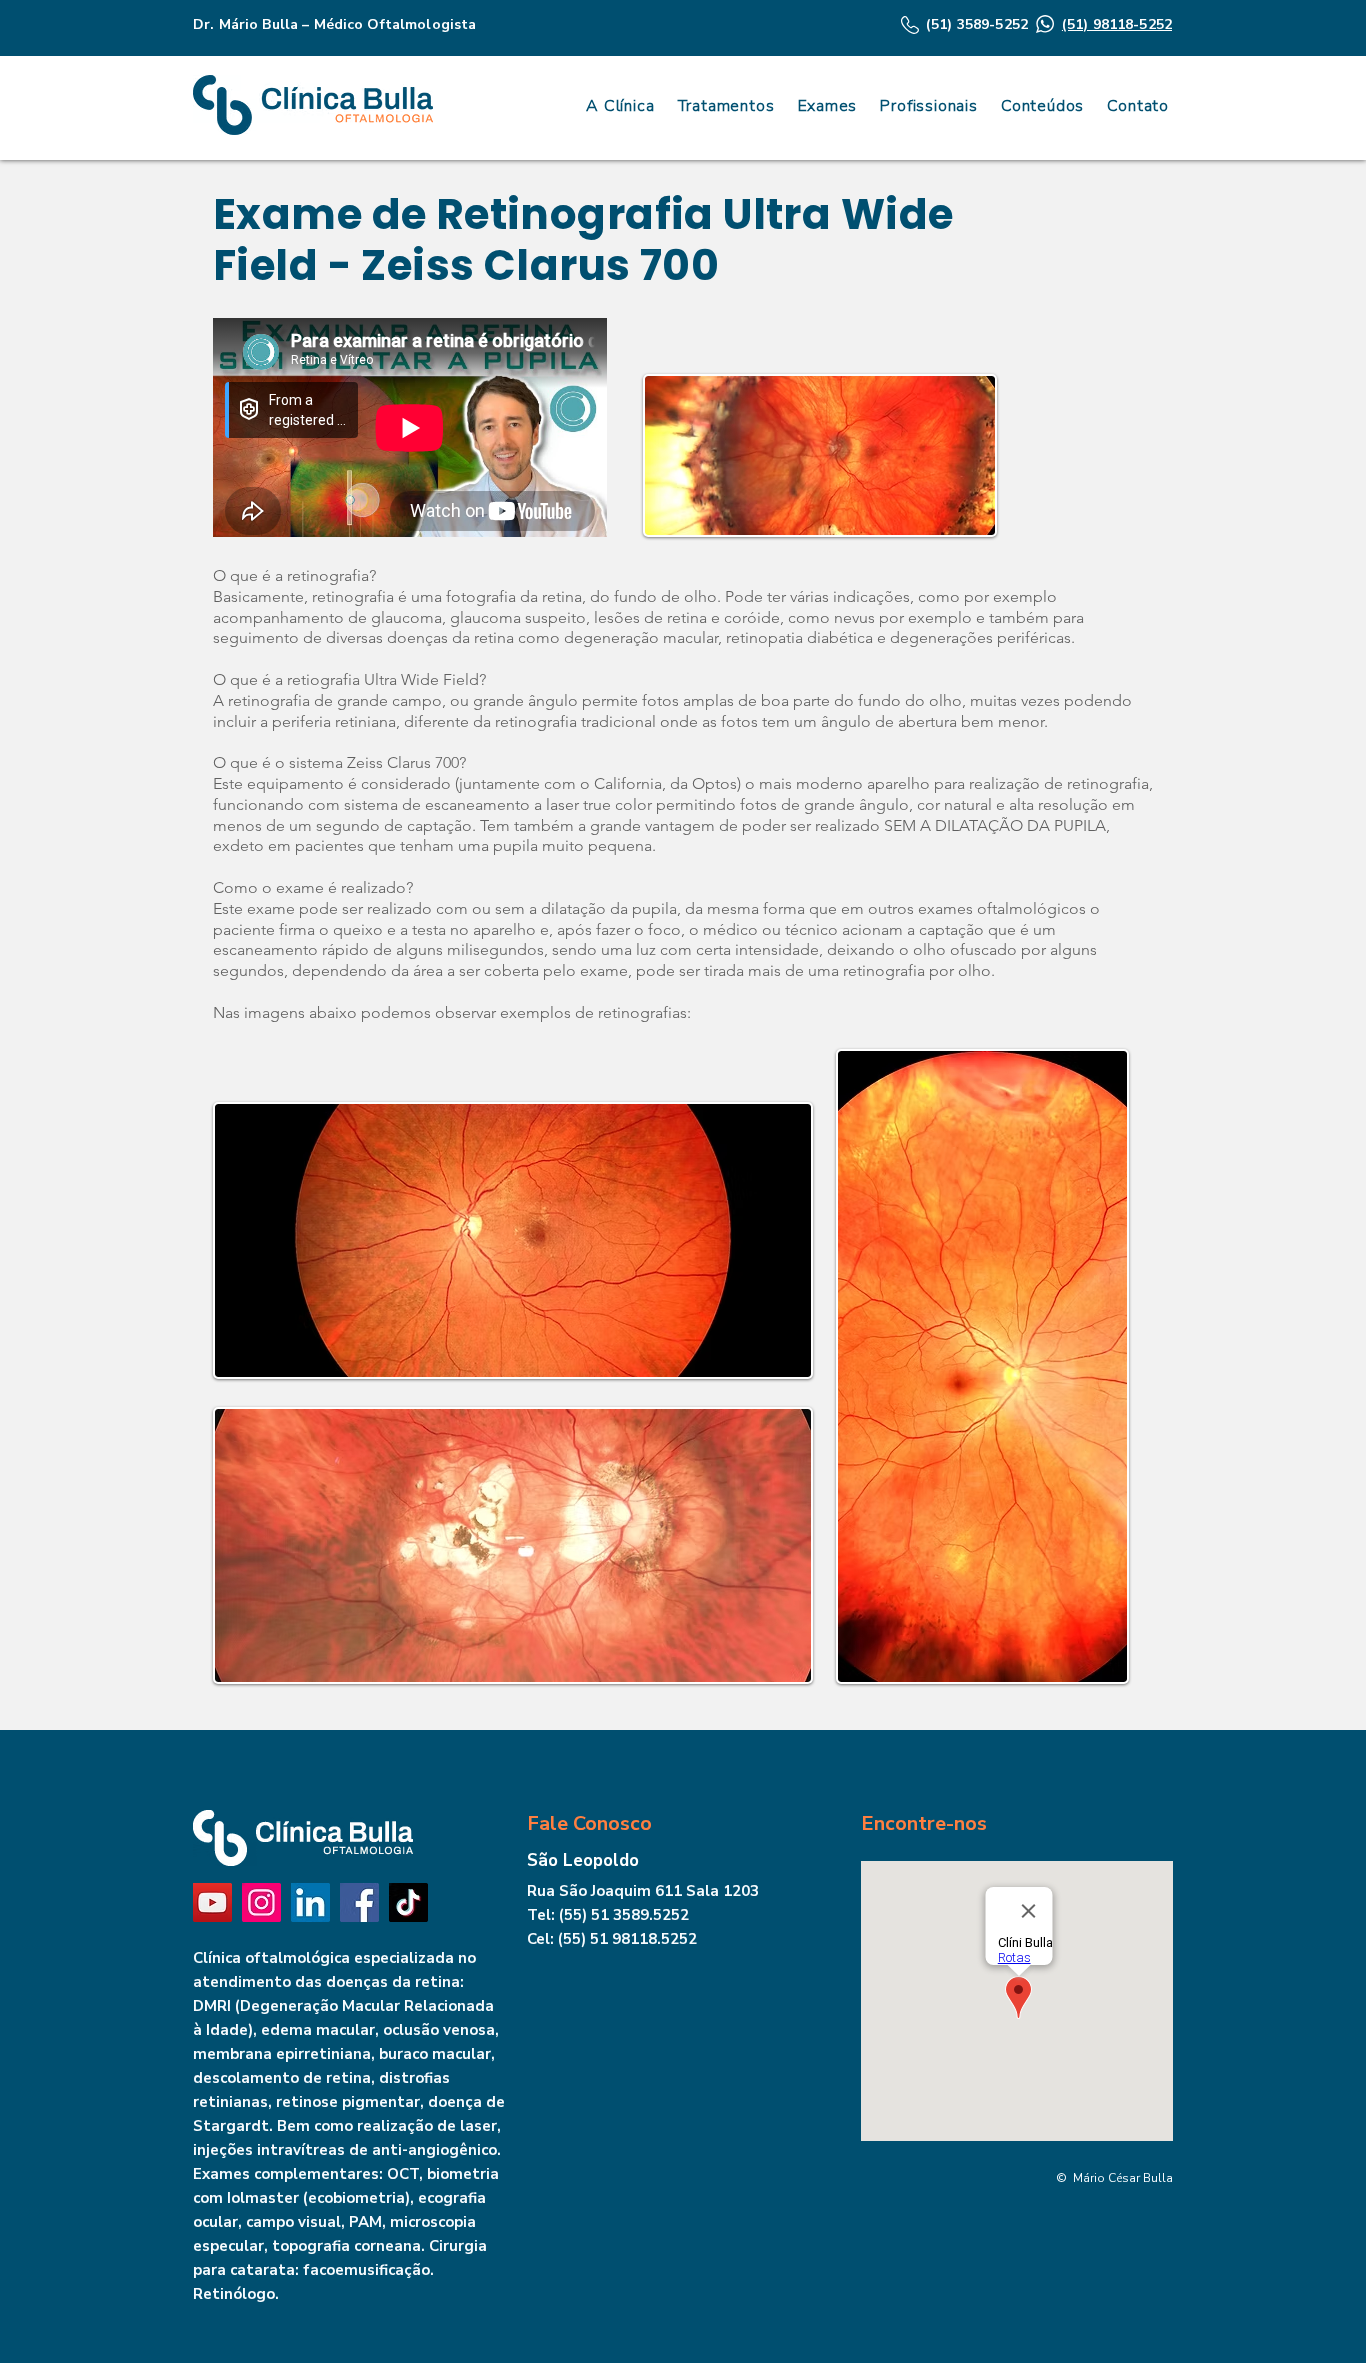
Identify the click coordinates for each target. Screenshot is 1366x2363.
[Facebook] (359, 1902)
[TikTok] (408, 1902)
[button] (1039, 106)
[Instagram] (261, 1902)
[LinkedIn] (310, 1902)
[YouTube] (212, 1902)
